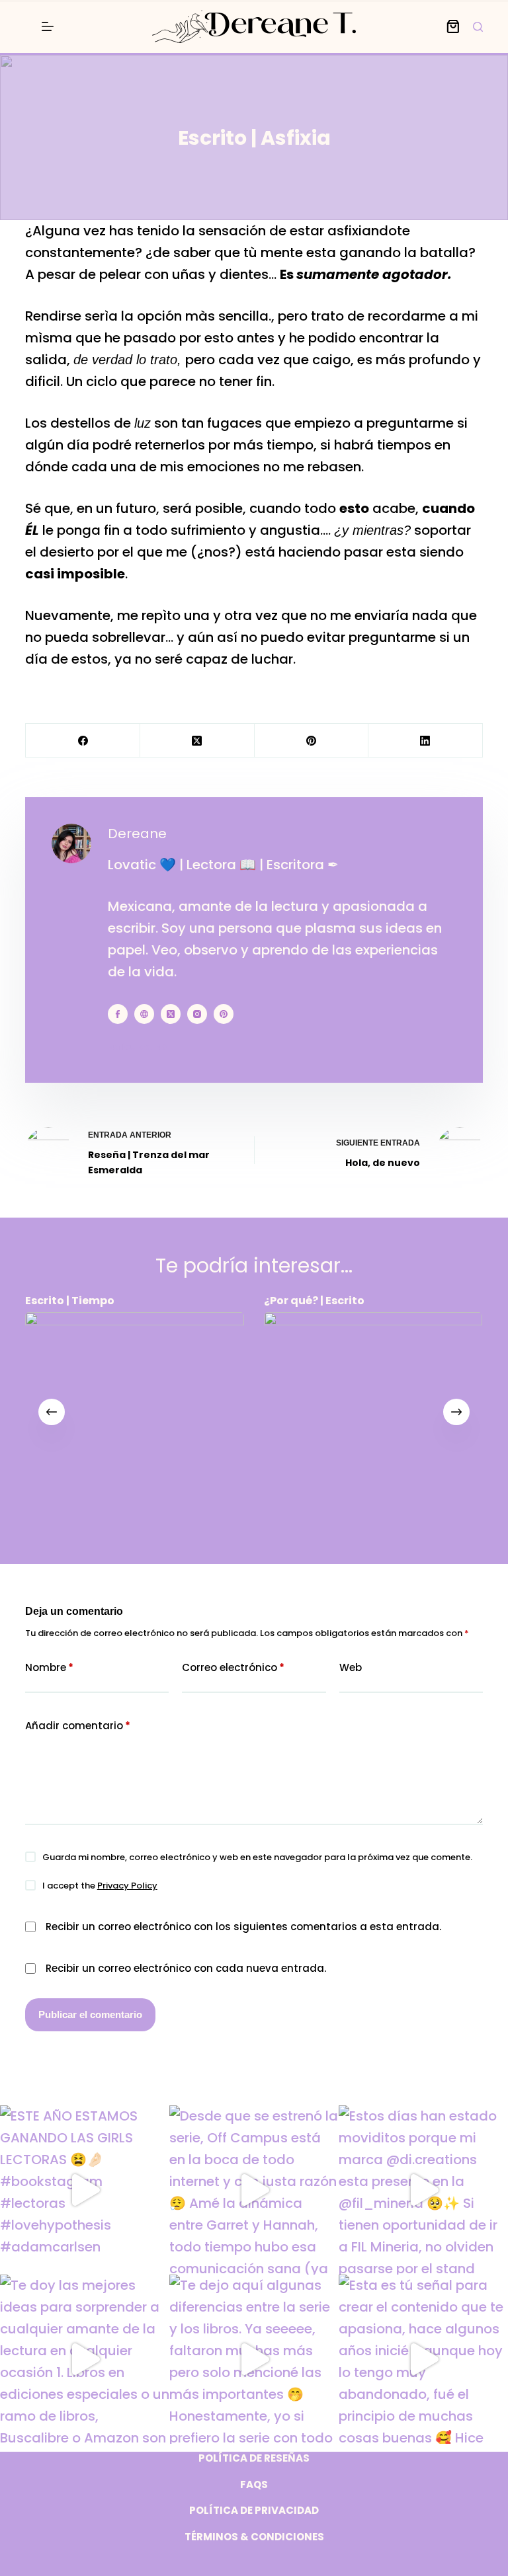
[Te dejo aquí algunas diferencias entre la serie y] (254, 2359)
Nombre (49, 1667)
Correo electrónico (233, 1667)
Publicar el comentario (90, 2014)
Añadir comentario (78, 1726)
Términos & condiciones (254, 2537)
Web (351, 1667)
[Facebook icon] (118, 1014)
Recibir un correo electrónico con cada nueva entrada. (186, 1968)
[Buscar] (478, 27)
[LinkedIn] (426, 741)
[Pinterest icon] (224, 1014)
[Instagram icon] (197, 1014)
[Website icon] (144, 1014)
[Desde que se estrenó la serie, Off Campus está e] (254, 2190)
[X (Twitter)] (197, 741)
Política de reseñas (254, 2458)
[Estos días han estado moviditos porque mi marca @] (423, 2190)
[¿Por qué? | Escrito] (373, 1422)
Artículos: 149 (137, 1047)
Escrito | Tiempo (70, 1301)
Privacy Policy (127, 1886)
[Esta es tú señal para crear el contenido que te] (423, 2359)
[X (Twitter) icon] (171, 1014)
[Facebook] (83, 741)
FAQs (254, 2485)
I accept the (100, 1886)
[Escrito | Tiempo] (135, 1422)
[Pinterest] (312, 741)
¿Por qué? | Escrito (314, 1301)
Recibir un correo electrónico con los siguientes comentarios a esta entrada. (243, 1927)
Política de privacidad (254, 2511)
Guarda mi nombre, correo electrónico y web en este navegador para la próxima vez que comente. (257, 1857)
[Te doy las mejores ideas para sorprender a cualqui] (85, 2359)
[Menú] (48, 26)
